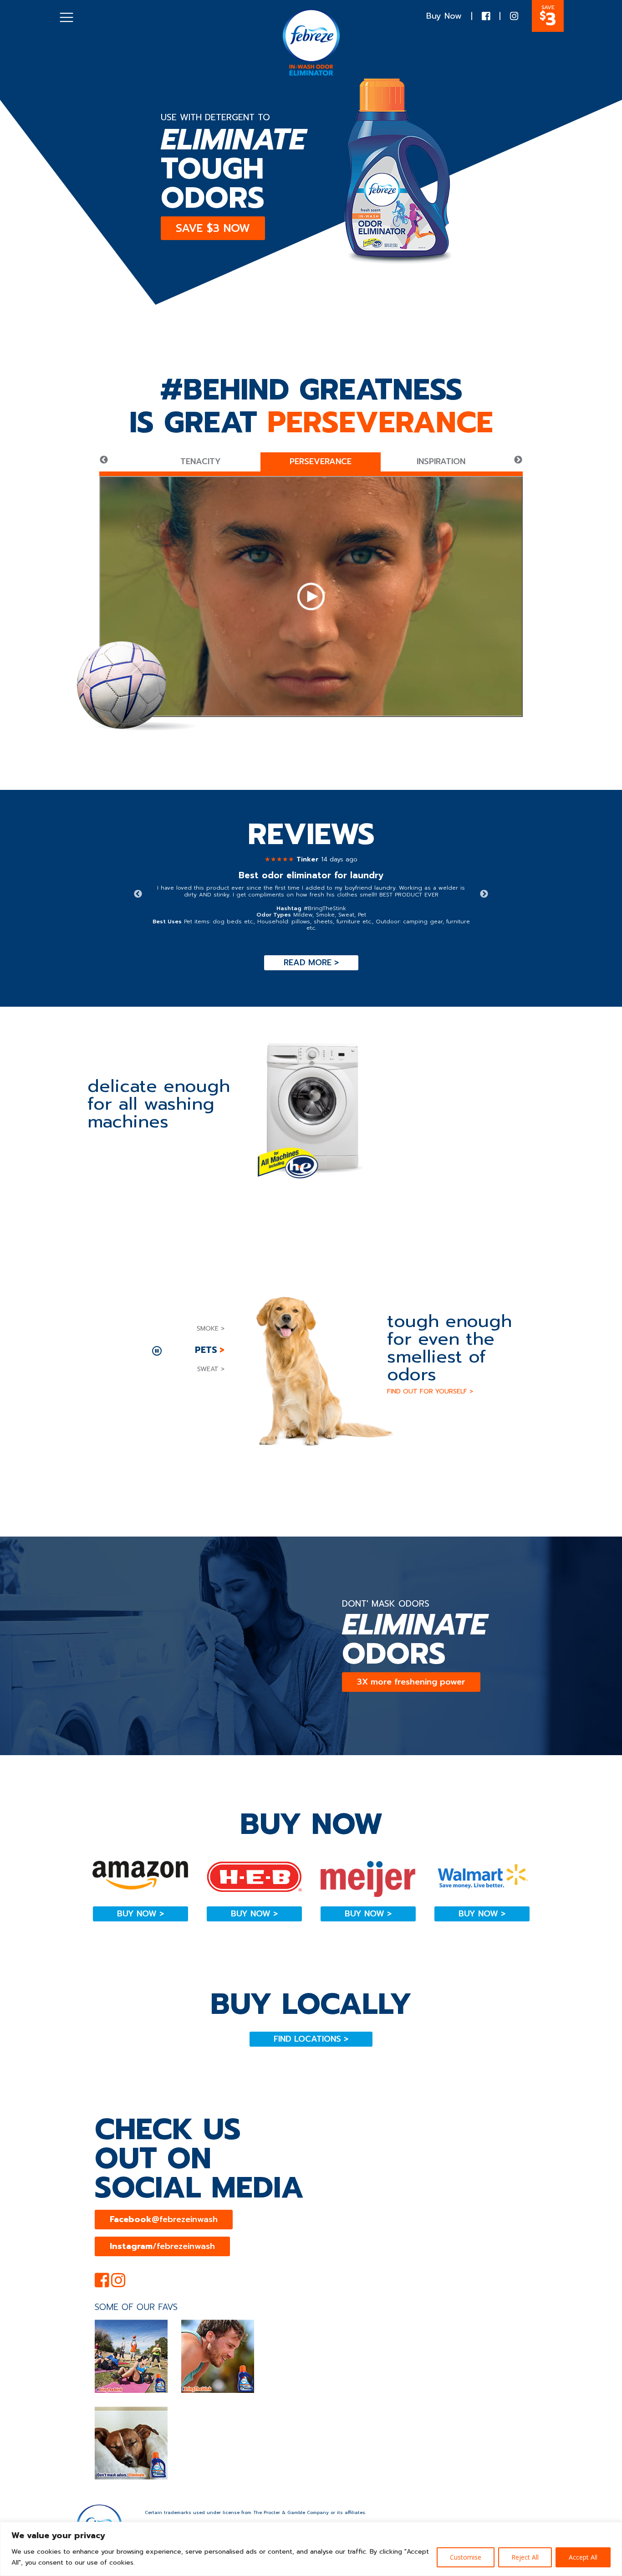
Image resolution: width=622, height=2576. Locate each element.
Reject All (525, 2557)
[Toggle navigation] (66, 17)
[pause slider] (157, 1351)
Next (518, 460)
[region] (311, 2549)
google (311, 1286)
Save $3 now (213, 228)
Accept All (583, 2557)
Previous (104, 460)
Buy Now (444, 16)
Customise (466, 2557)
